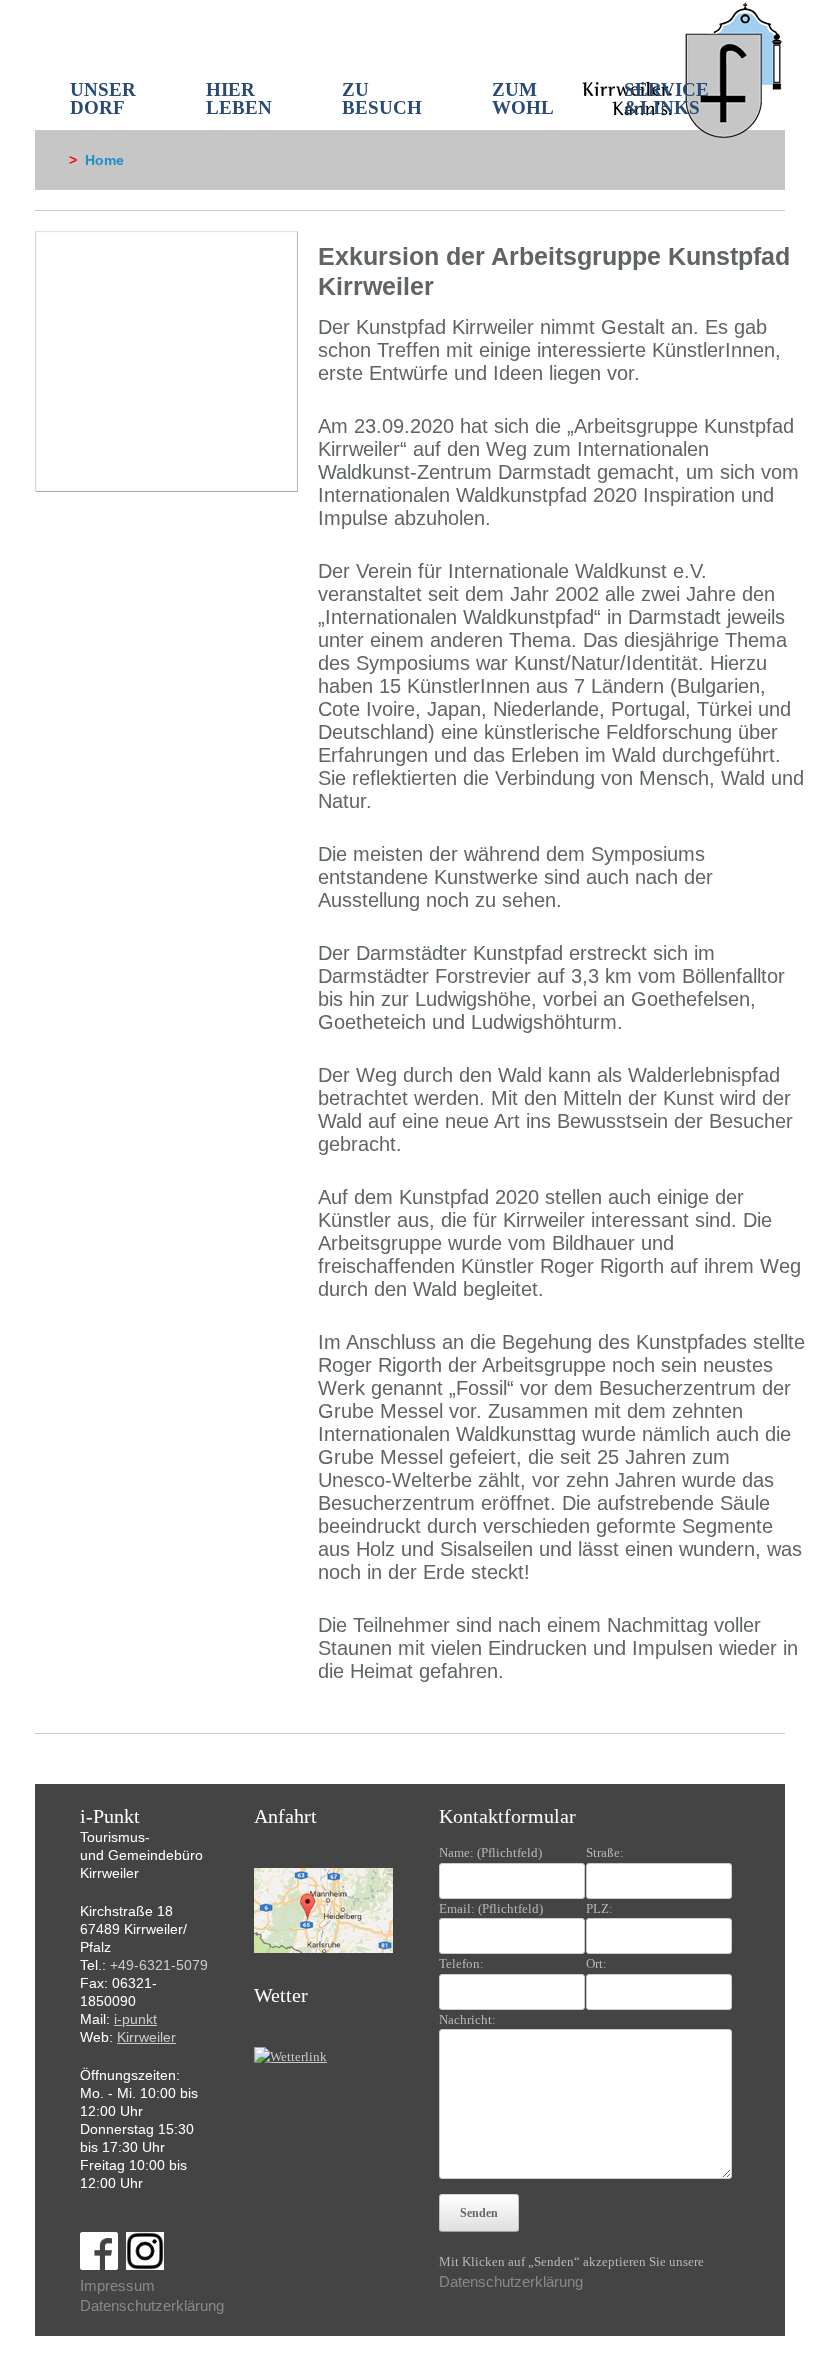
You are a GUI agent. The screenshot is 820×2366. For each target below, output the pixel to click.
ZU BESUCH (382, 98)
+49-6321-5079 (159, 1965)
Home (104, 160)
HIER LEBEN (239, 98)
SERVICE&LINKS (666, 98)
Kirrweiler (146, 2037)
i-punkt (135, 2019)
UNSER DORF (103, 98)
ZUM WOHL (523, 98)
